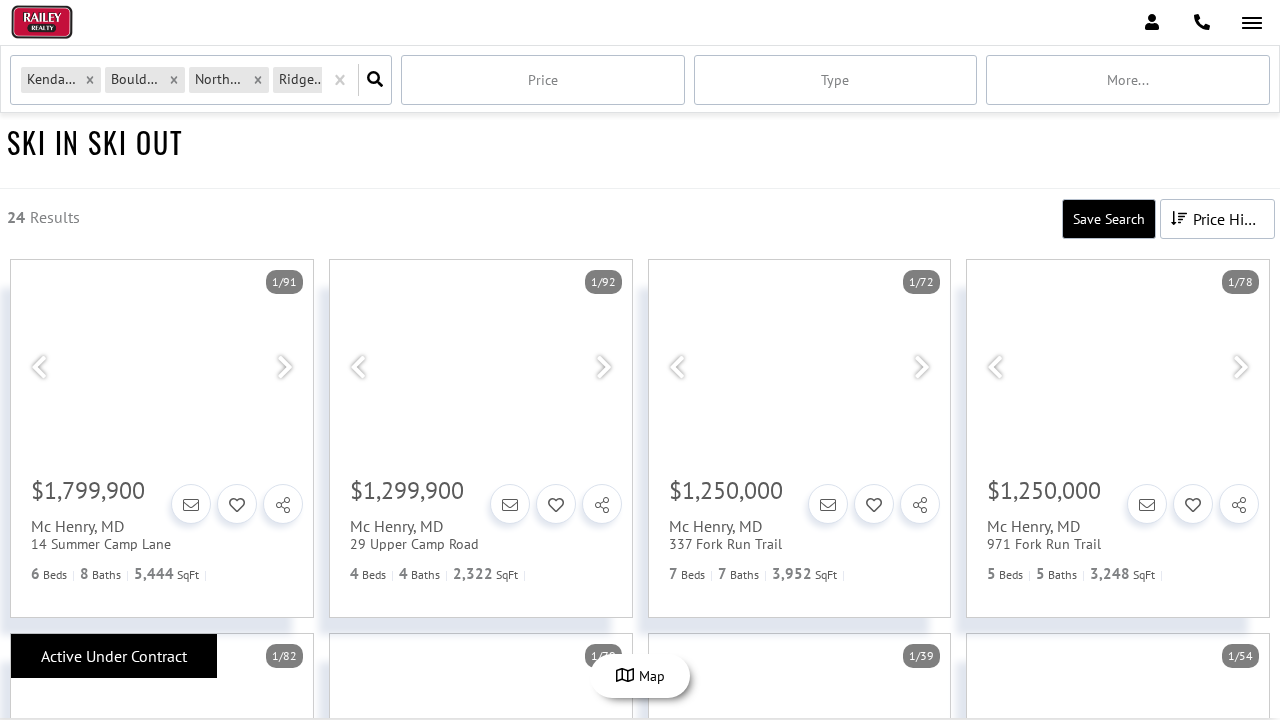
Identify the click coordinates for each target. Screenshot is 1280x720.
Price (543, 80)
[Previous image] (39, 368)
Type (835, 80)
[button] (90, 79)
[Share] (283, 504)
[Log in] (1151, 22)
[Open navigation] (1251, 23)
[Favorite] (237, 504)
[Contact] (191, 504)
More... (1128, 80)
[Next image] (285, 368)
